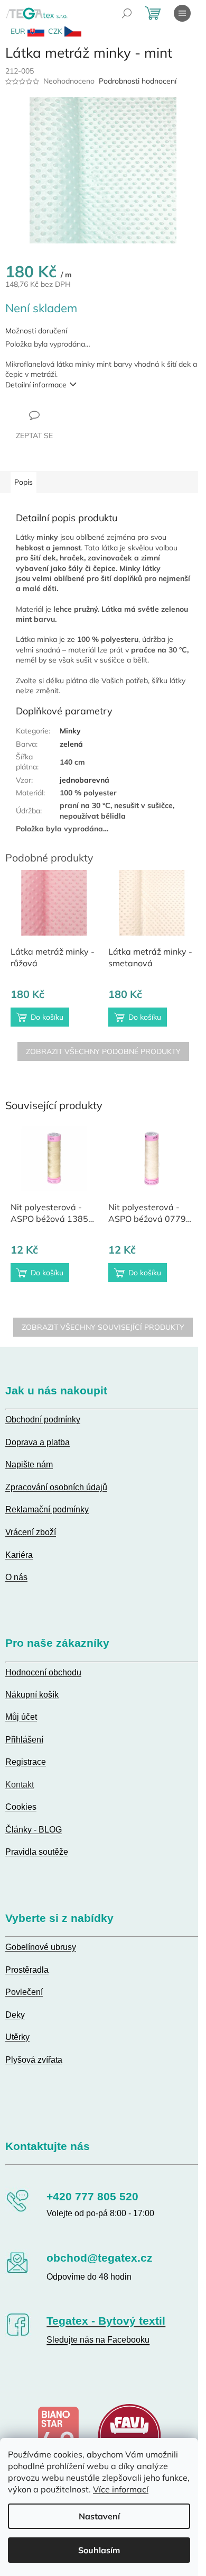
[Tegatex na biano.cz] (58, 2435)
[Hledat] (127, 13)
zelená (71, 744)
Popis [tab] (24, 482)
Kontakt (20, 1785)
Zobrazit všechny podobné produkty (103, 1051)
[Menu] (182, 13)
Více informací (121, 2489)
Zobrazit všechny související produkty (103, 1327)
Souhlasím (99, 2550)
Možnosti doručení (36, 331)
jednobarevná (85, 780)
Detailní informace (36, 385)
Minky (70, 731)
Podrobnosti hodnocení (138, 81)
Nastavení (99, 2516)
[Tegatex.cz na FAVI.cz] (129, 2435)
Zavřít (63, 415)
